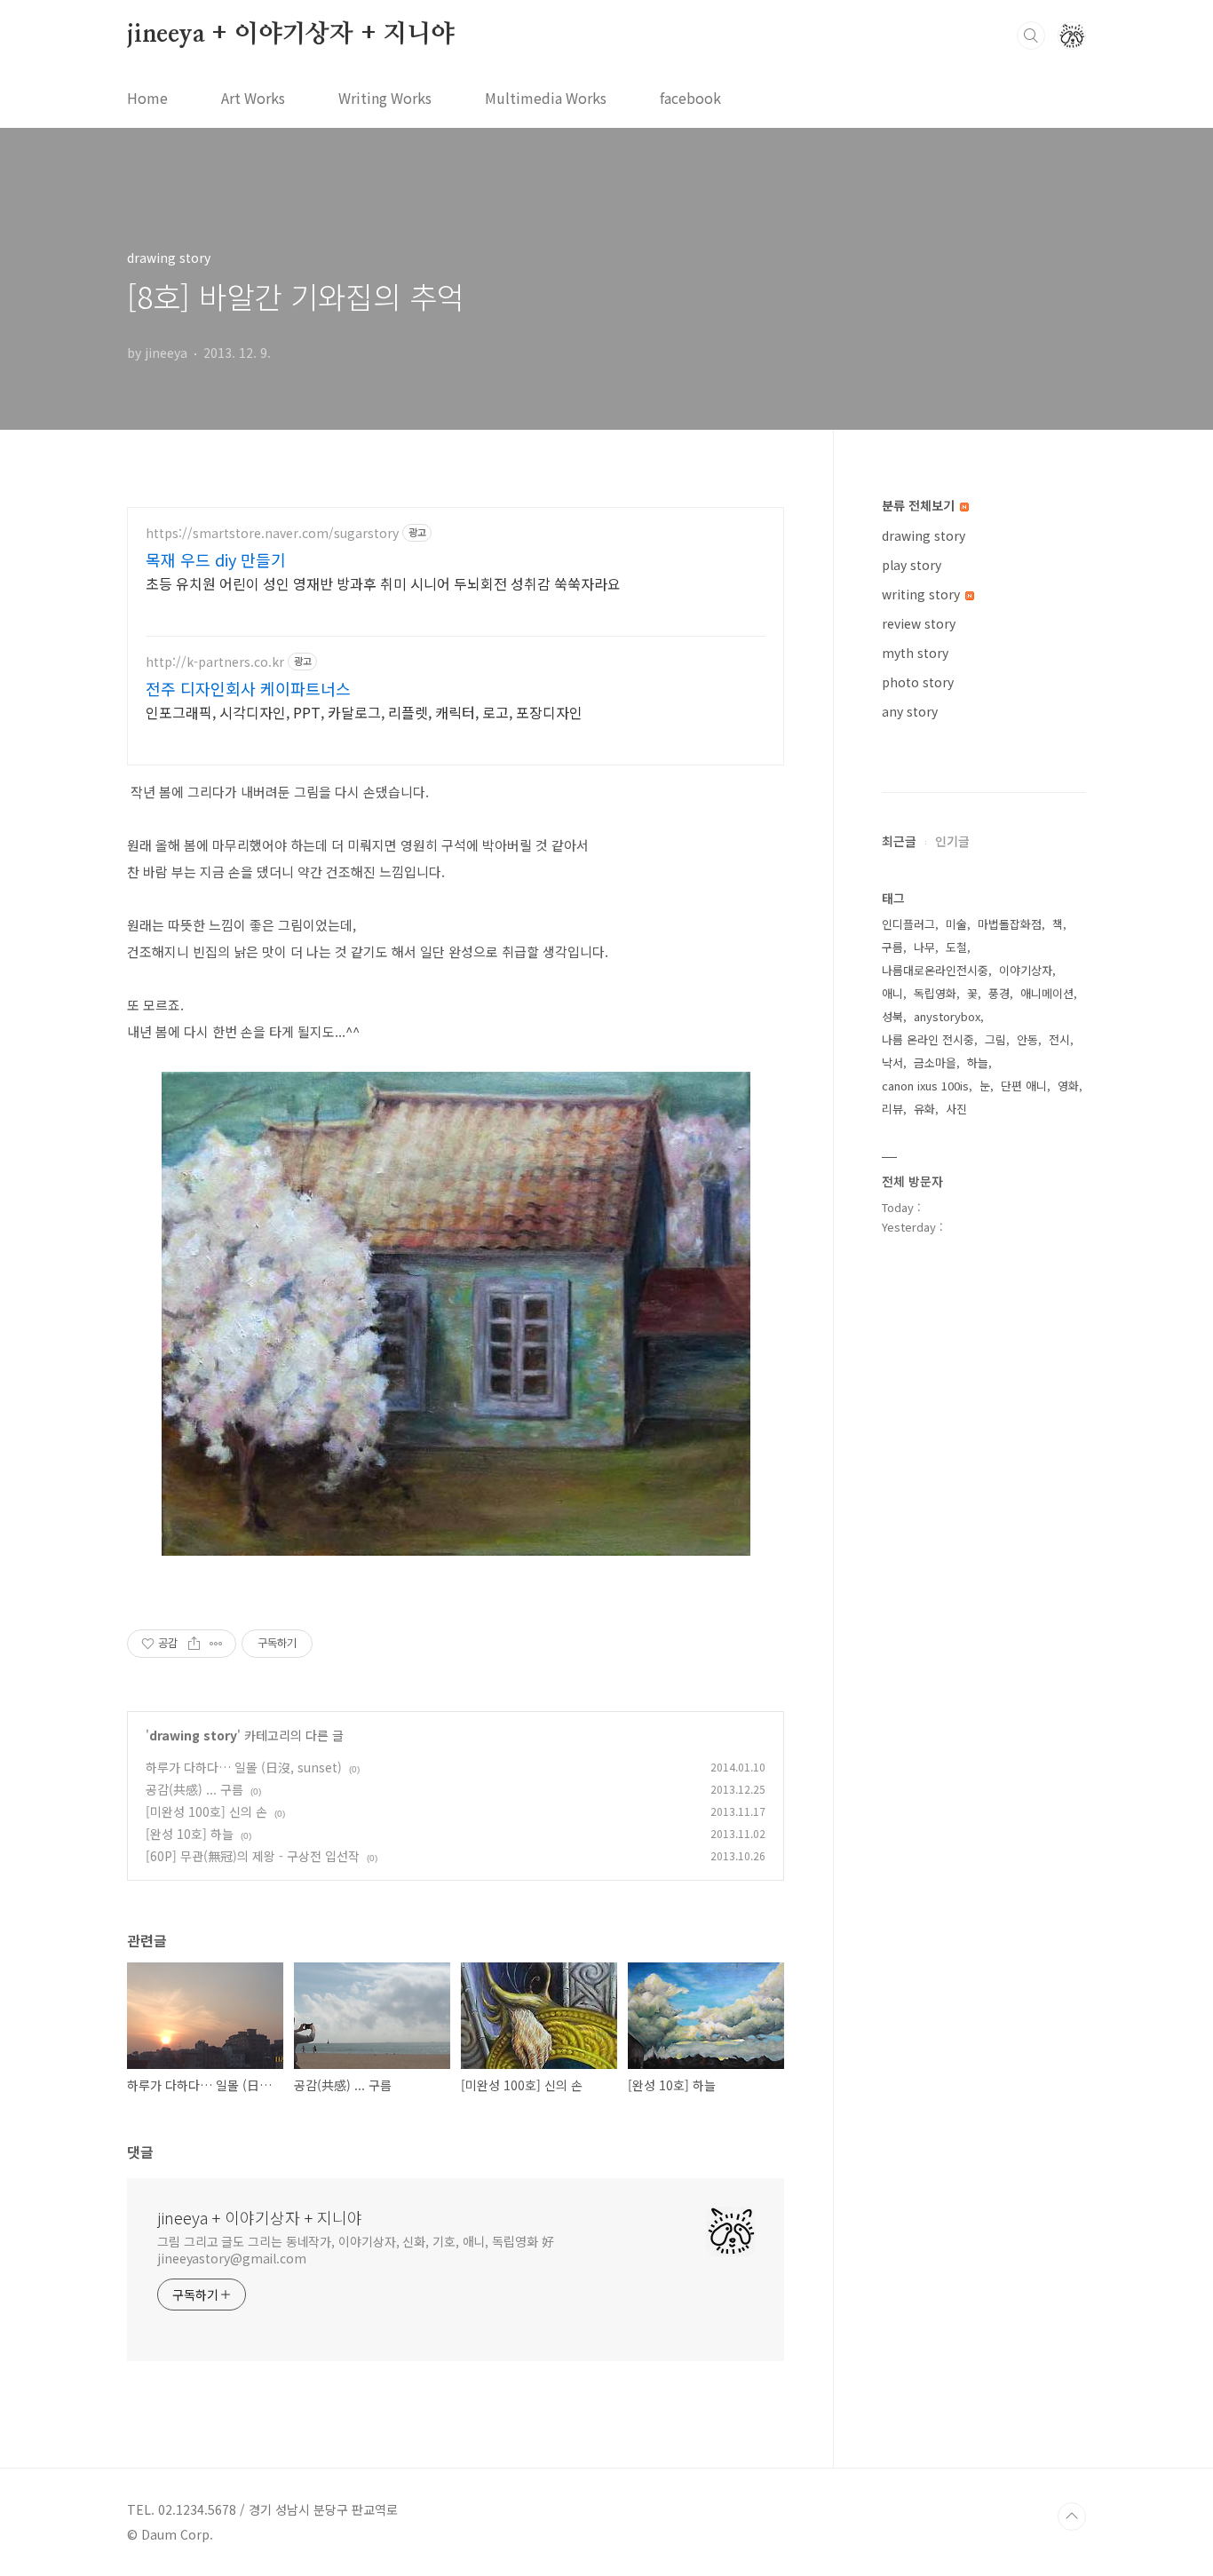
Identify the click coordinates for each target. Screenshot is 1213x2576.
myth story (915, 653)
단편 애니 (1024, 1086)
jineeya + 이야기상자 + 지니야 (291, 35)
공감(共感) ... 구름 (194, 1789)
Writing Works (385, 98)
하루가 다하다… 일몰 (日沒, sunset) (244, 1767)
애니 (892, 993)
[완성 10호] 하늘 (190, 1834)
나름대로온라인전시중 (935, 970)
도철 (956, 947)
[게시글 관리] (216, 1644)
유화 (924, 1109)
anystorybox (947, 1016)
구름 (892, 947)
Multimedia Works (546, 98)
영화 (1068, 1086)
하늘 (978, 1062)
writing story (923, 594)
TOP (1072, 2517)
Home (147, 98)
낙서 (892, 1062)
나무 (924, 947)
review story (919, 623)
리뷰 (892, 1109)
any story (910, 711)
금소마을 (935, 1062)
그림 (995, 1039)
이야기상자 (1026, 970)
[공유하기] (194, 1644)
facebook (690, 98)
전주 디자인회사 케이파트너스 (248, 688)
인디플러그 (908, 924)
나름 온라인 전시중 (928, 1039)
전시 (1059, 1039)
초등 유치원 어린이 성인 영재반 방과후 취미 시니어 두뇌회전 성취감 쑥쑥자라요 (383, 583)
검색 (1031, 36)
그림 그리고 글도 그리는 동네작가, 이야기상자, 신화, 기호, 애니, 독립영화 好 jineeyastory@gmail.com (356, 2250)
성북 (892, 1016)
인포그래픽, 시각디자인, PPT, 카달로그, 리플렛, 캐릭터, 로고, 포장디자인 (364, 712)
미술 (956, 924)
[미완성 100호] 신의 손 (206, 1811)
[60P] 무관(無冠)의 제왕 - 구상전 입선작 (253, 1856)
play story (912, 565)
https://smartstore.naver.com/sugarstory (272, 533)
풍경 (999, 993)
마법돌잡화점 (1010, 924)
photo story (918, 682)
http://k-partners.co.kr (215, 662)
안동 (1027, 1039)
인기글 (952, 841)
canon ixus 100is (925, 1086)
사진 (956, 1109)
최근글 (899, 841)
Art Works (253, 98)
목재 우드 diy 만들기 (216, 559)
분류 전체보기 (920, 505)
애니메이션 (1047, 993)
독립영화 (935, 993)
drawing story (193, 1735)
